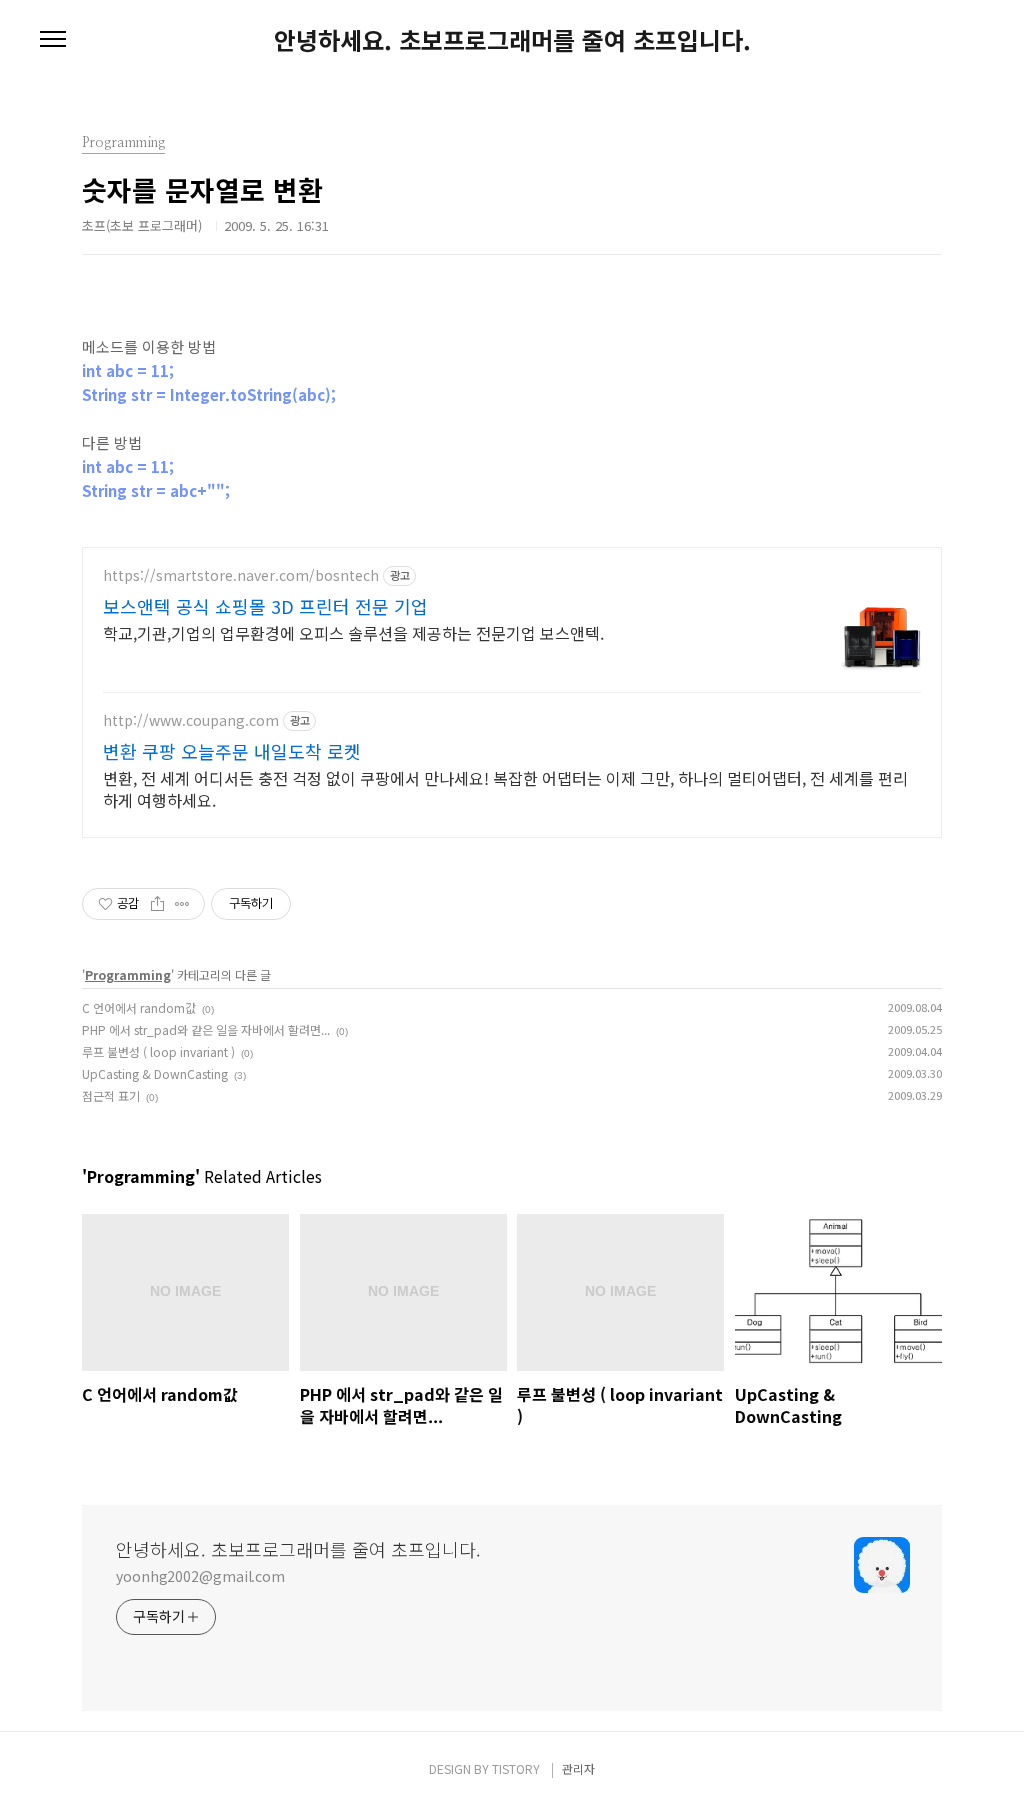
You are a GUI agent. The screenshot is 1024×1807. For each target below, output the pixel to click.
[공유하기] (157, 904)
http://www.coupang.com (191, 720)
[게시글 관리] (182, 904)
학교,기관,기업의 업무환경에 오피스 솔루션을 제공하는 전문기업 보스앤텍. (353, 632)
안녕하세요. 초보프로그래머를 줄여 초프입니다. (512, 40)
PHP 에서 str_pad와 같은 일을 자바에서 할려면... (206, 1029)
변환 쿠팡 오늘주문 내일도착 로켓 (232, 751)
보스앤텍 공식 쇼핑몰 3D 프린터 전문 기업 (265, 606)
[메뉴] (53, 40)
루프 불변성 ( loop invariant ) (158, 1051)
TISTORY (516, 1768)
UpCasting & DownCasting (155, 1073)
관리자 (578, 1768)
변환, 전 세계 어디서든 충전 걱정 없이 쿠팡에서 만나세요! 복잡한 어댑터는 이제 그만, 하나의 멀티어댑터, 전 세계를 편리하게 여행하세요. (505, 788)
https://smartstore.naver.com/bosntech (241, 575)
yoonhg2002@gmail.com (200, 1576)
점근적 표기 (111, 1095)
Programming (128, 974)
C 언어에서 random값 (139, 1007)
